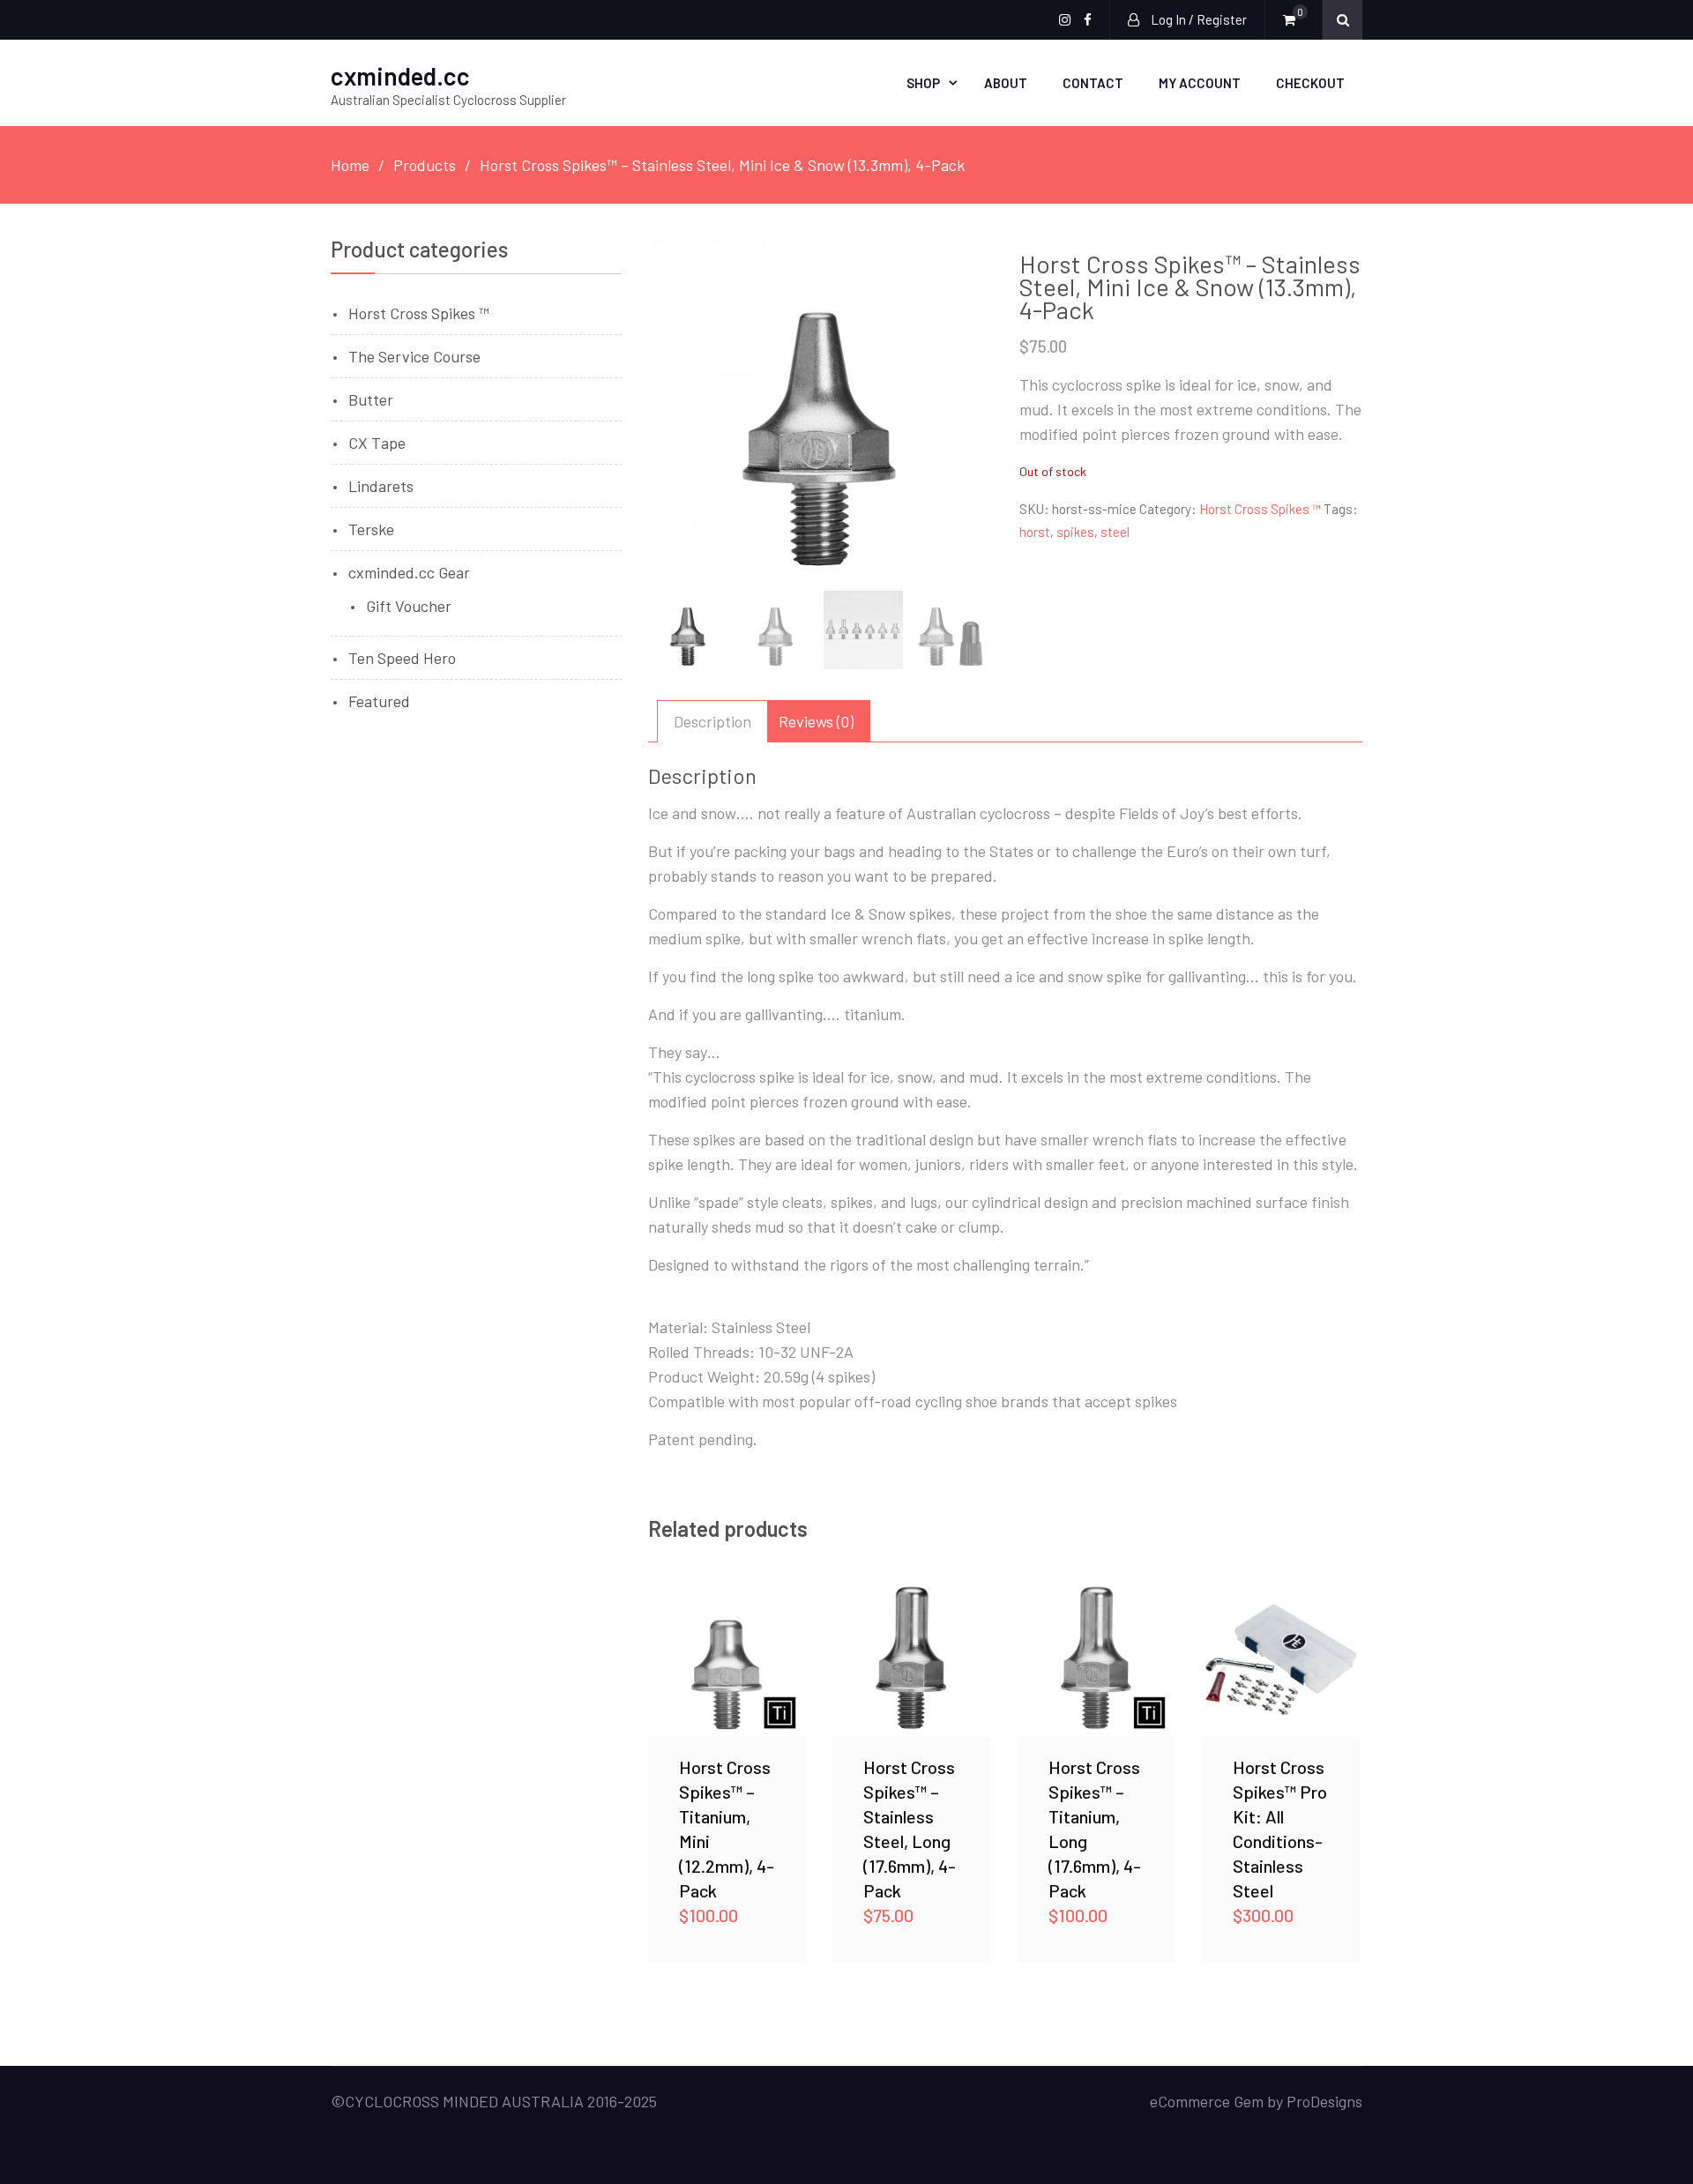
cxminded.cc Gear (409, 572)
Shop (923, 83)
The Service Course (414, 356)
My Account (1200, 83)
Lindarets (381, 486)
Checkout (1310, 83)
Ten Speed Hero (402, 658)
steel (1115, 532)
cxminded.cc (400, 76)
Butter (371, 399)
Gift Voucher (409, 606)
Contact (1093, 83)
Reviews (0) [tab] (816, 721)
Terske (371, 529)
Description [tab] (712, 721)
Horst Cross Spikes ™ (1260, 509)
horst (1035, 532)
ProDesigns (1324, 2101)
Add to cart (727, 1658)
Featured (379, 701)
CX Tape (377, 443)
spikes (1075, 532)
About (1006, 83)
